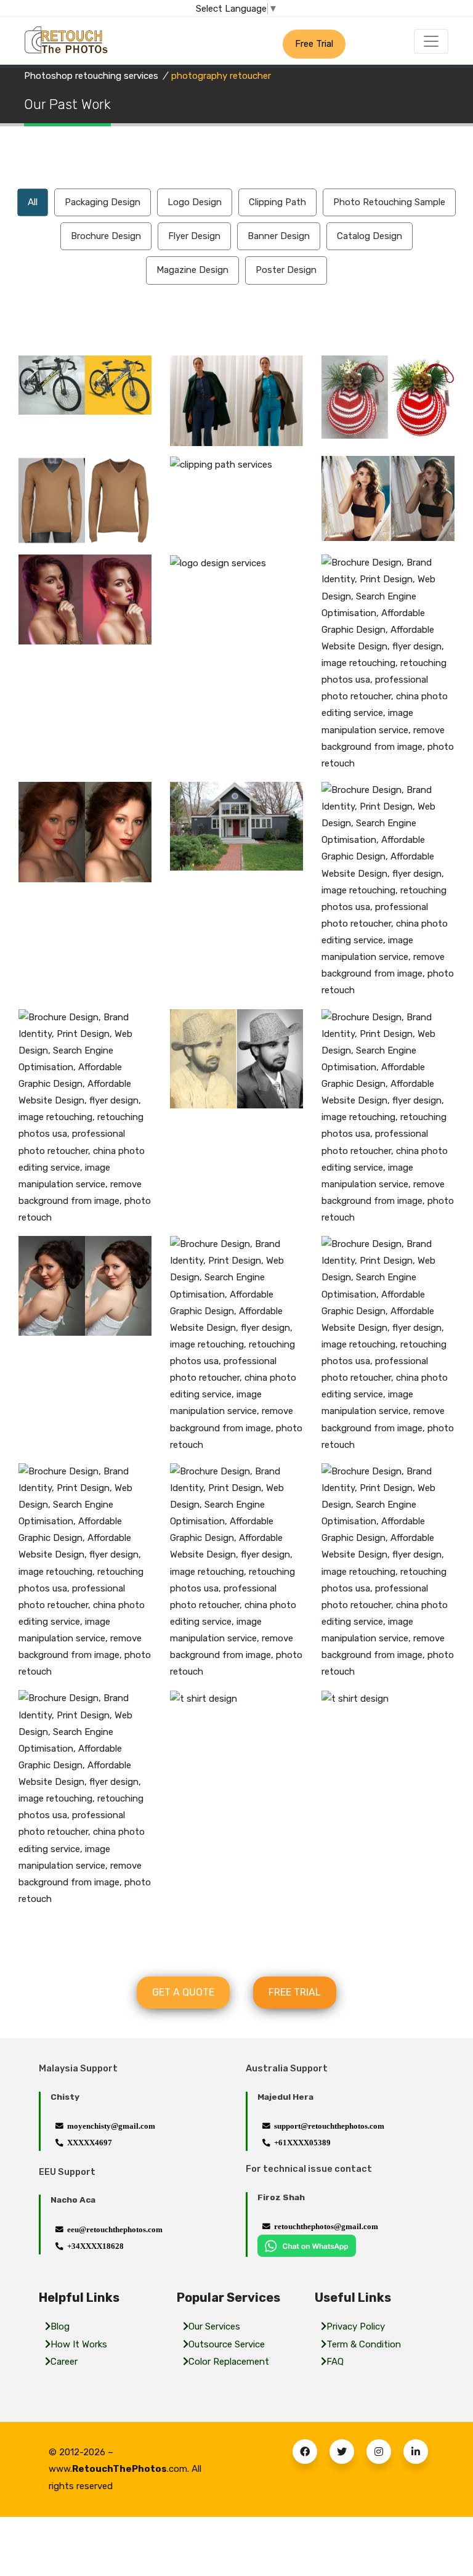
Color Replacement (229, 2362)
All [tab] (33, 202)
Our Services (214, 2326)
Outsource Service (227, 2344)
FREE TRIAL (295, 1992)
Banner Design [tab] (279, 236)
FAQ (335, 2362)
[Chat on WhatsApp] (307, 2245)
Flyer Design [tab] (194, 236)
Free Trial (314, 44)
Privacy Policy (356, 2326)
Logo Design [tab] (195, 202)
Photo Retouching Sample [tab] (389, 202)
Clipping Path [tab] (277, 202)
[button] (305, 2452)
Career (64, 2362)
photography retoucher (221, 76)
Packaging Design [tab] (103, 202)
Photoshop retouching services (91, 76)
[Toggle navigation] (431, 41)
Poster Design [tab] (286, 270)
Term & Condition (364, 2344)
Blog (60, 2326)
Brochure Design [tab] (106, 236)
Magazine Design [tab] (192, 270)
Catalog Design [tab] (370, 236)
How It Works (79, 2344)
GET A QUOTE (183, 1992)
